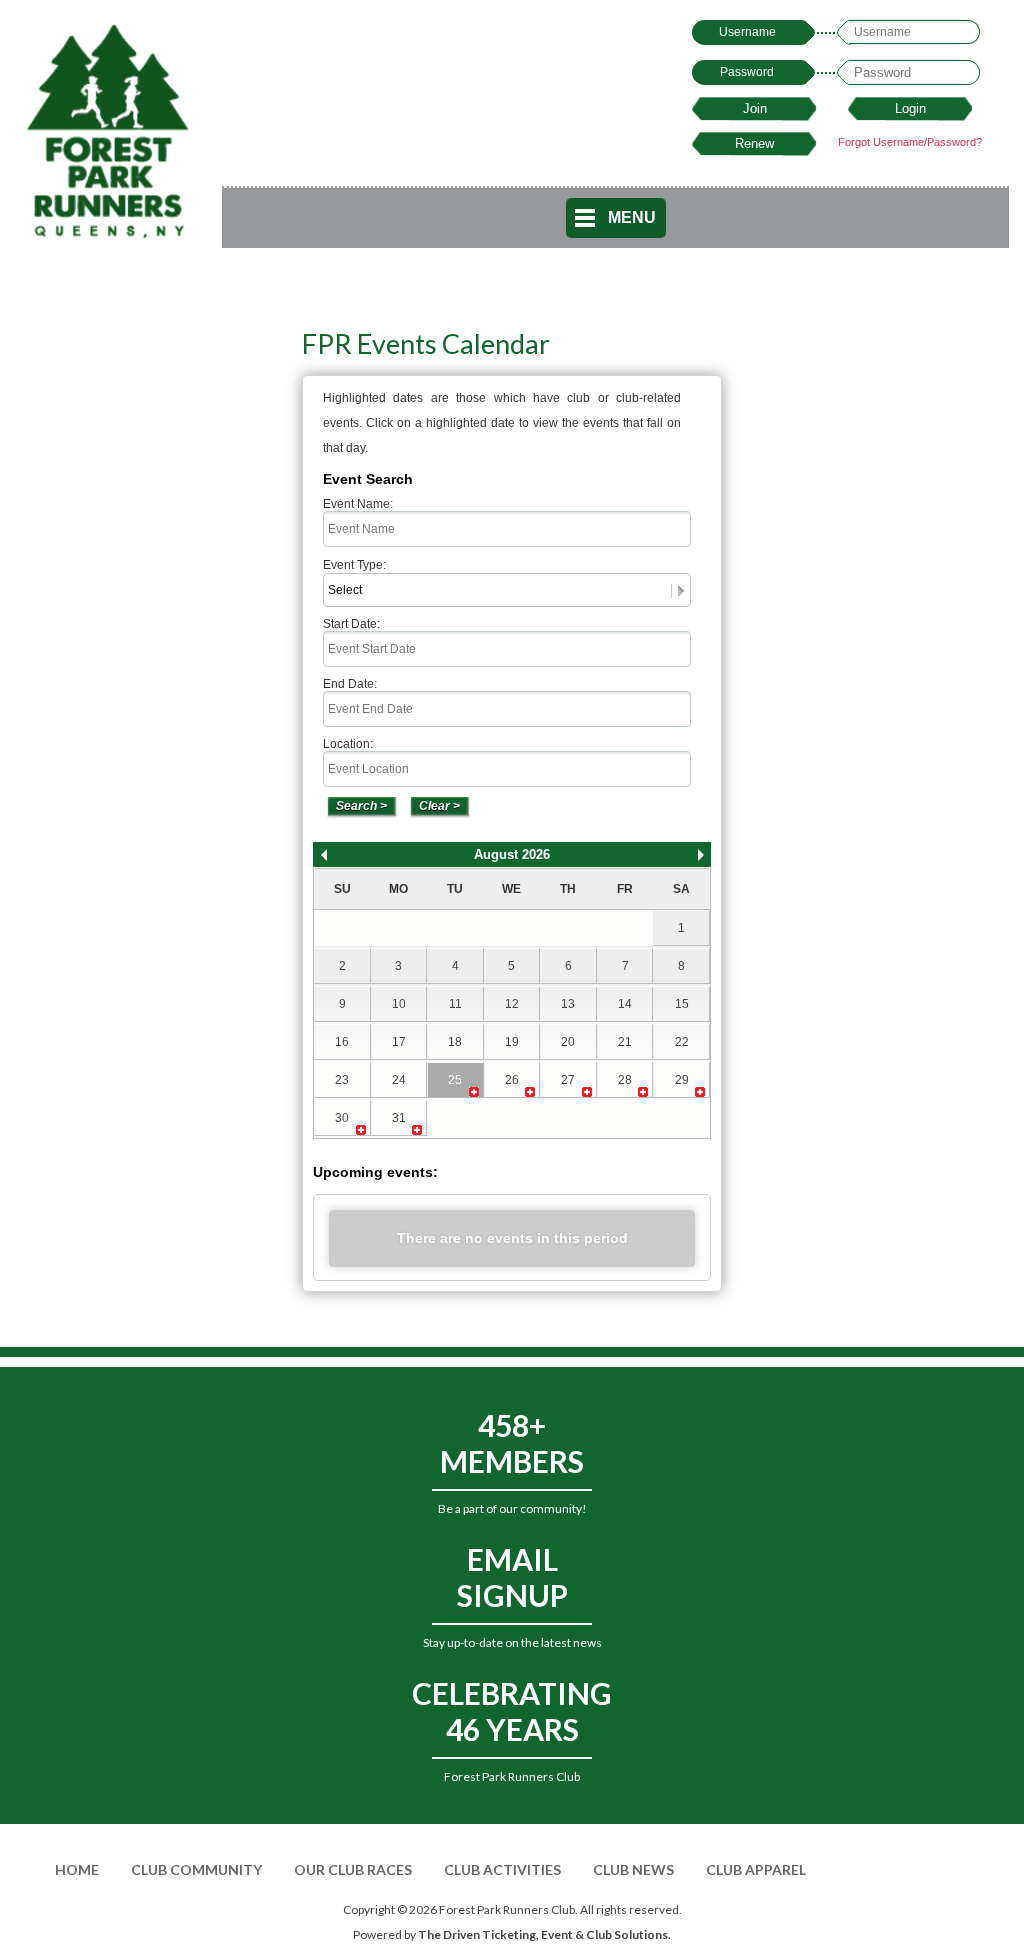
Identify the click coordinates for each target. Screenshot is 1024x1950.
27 (568, 1080)
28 (625, 1080)
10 (399, 1004)
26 (512, 1080)
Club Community (196, 1869)
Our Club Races (353, 1869)
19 (512, 1042)
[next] (701, 855)
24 (399, 1080)
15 (682, 1004)
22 (682, 1042)
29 (682, 1080)
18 (455, 1042)
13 (568, 1004)
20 (568, 1042)
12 (512, 1004)
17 (399, 1042)
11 (455, 1004)
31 (399, 1118)
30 (342, 1118)
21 (625, 1042)
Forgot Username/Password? (910, 142)
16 (342, 1042)
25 (455, 1080)
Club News (633, 1869)
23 (342, 1080)
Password (747, 72)
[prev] (324, 855)
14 (625, 1004)
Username (747, 32)
